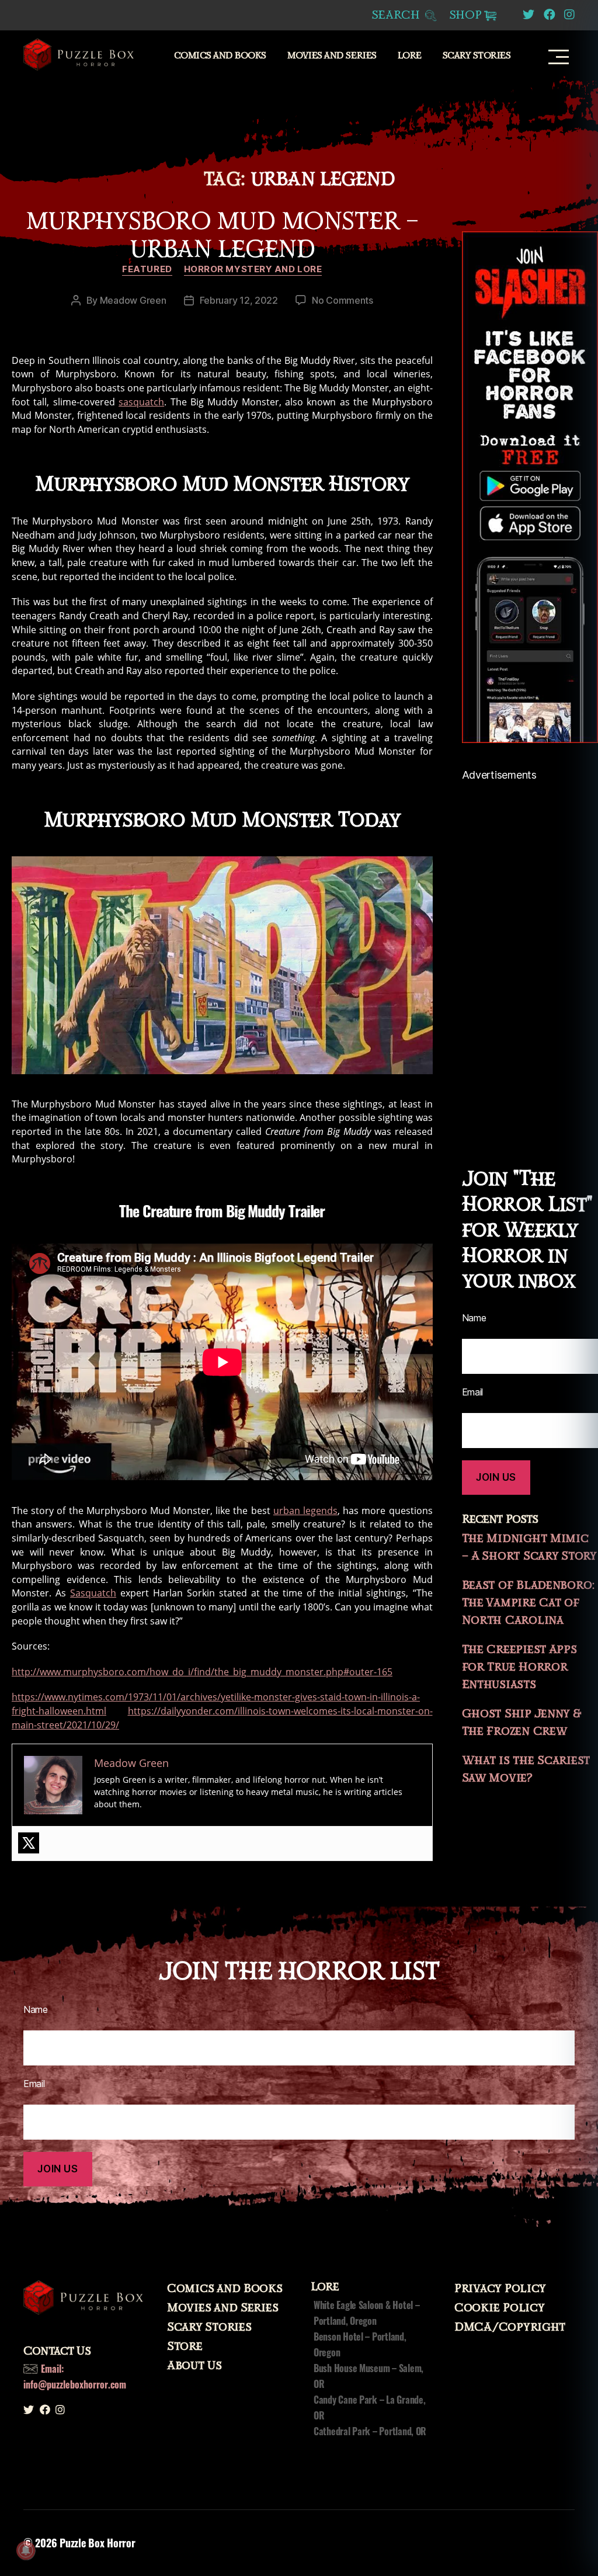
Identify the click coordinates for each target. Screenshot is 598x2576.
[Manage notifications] (26, 2550)
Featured (147, 269)
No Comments (343, 300)
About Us (194, 2366)
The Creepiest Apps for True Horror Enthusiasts (519, 1667)
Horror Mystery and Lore (253, 269)
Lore (410, 56)
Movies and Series (332, 56)
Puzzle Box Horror (97, 2543)
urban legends (305, 1511)
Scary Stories (477, 56)
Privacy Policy (500, 2289)
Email (34, 2084)
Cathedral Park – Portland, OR (370, 2431)
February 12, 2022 (239, 300)
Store (185, 2346)
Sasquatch (93, 1593)
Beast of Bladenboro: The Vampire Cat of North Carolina (529, 1603)
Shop (465, 15)
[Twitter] (29, 1843)
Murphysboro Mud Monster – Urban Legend (222, 235)
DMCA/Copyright (510, 2327)
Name (36, 2009)
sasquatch (141, 402)
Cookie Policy (500, 2308)
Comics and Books (220, 56)
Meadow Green (133, 300)
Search (397, 15)
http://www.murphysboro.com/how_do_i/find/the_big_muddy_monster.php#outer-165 (202, 1672)
